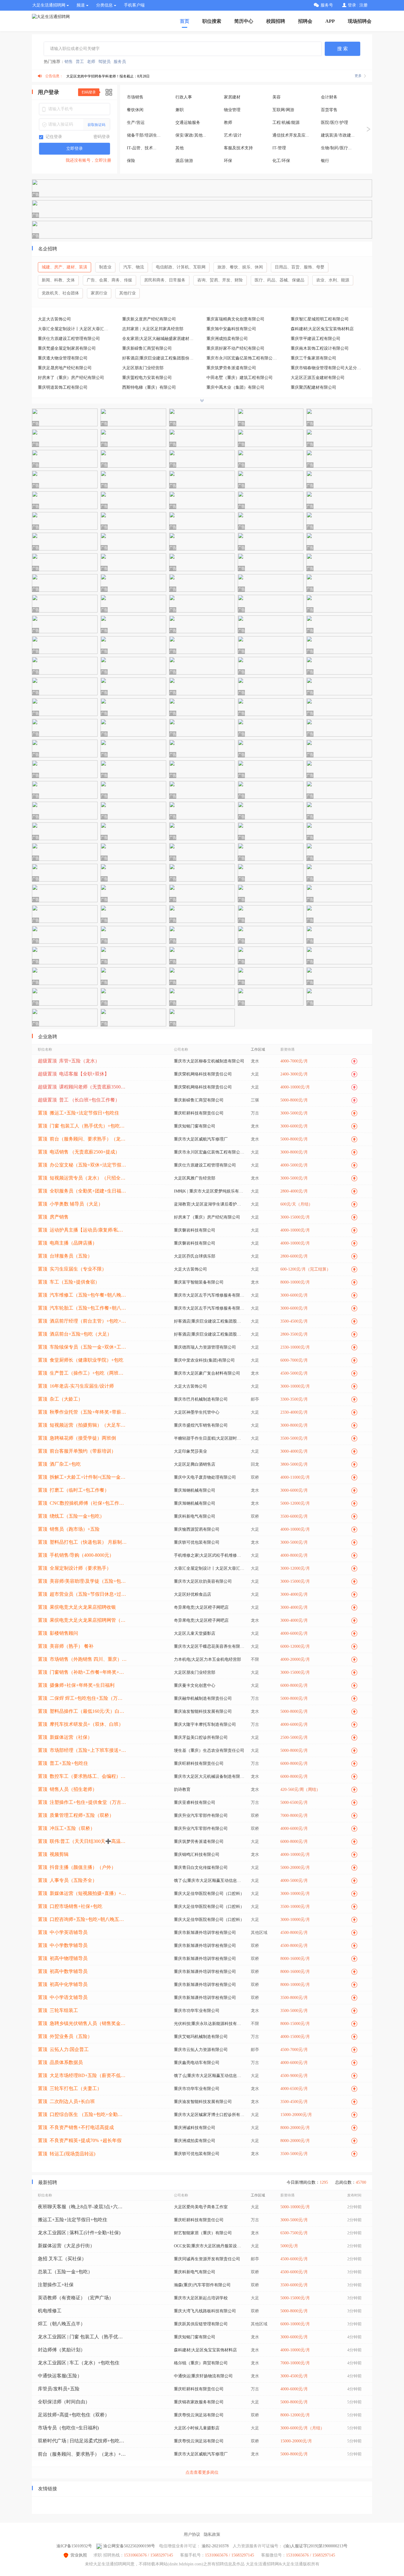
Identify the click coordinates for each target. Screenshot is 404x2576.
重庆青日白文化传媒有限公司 (201, 1868)
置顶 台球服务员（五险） (65, 1256)
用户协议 (192, 2534)
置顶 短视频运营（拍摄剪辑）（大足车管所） (82, 1425)
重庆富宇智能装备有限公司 (199, 1282)
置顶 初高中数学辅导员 (63, 1971)
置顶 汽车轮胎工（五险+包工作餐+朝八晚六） (82, 1308)
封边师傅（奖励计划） (62, 2350)
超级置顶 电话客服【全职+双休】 (73, 1074)
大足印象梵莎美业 (190, 1451)
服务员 (120, 62)
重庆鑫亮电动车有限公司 (197, 2063)
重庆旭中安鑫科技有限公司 (231, 329)
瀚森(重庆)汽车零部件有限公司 (202, 2285)
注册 (363, 5)
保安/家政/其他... (191, 135)
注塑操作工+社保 (56, 2285)
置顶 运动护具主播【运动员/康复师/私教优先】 (82, 1230)
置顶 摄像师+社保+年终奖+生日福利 (76, 1685)
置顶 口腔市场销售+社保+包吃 (70, 1906)
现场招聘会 (360, 21)
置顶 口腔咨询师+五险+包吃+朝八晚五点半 (82, 1919)
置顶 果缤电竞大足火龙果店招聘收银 (77, 1607)
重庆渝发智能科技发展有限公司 (203, 1711)
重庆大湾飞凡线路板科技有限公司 (205, 2311)
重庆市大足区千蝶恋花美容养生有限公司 (209, 1646)
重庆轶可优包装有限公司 (197, 1542)
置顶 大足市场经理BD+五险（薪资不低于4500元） (82, 2075)
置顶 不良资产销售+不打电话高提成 (76, 2127)
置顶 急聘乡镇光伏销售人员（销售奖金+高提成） (82, 2023)
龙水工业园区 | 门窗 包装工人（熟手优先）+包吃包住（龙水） (82, 2337)
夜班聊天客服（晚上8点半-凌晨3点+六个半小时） (82, 2207)
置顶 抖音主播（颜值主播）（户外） (77, 1867)
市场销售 (135, 97)
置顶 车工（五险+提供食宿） (69, 1282)
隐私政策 (212, 2534)
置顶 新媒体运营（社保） (65, 1737)
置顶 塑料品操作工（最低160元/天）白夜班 (82, 1711)
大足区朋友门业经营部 (143, 368)
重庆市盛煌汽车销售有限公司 (201, 1425)
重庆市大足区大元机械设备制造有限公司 (209, 1777)
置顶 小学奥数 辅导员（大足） (70, 1204)
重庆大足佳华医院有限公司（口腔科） (209, 1894)
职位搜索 (212, 21)
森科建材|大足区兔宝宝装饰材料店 (322, 329)
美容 (277, 97)
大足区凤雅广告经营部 (195, 1178)
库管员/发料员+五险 (59, 2389)
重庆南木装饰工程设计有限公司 (320, 348)
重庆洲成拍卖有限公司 (227, 339)
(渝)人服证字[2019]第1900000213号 (316, 2546)
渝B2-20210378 (215, 2546)
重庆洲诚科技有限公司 (195, 2128)
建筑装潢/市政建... (338, 135)
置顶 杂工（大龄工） (60, 1399)
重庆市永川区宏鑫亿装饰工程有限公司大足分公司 (243, 358)
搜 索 (342, 49)
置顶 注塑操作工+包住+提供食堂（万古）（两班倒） (82, 1802)
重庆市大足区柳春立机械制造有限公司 (209, 1061)
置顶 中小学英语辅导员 (63, 1932)
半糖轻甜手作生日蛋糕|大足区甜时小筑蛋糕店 (209, 1438)
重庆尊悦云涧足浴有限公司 (199, 2415)
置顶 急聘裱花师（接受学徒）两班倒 (77, 1438)
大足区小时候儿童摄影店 (197, 2428)
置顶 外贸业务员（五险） (65, 2036)
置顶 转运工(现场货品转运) (67, 2154)
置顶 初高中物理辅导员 (63, 1958)
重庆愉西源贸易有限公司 (197, 1529)
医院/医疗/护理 (334, 123)
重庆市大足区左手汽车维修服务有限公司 (209, 1295)
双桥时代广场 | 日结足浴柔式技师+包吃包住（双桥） (82, 2441)
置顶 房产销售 (53, 1217)
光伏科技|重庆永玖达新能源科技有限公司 (209, 2024)
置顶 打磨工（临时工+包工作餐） (73, 1490)
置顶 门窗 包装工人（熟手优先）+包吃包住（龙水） (82, 1126)
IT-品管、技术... (142, 148)
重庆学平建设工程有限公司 (316, 339)
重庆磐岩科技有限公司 (195, 1230)
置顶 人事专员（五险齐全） (67, 1880)
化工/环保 (281, 161)
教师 (228, 123)
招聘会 (305, 21)
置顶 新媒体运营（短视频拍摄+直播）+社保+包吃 (82, 1893)
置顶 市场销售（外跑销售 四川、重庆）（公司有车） (82, 1659)
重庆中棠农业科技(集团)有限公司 (204, 1360)
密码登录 (102, 137)
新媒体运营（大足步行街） (66, 2246)
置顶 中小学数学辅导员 (63, 1945)
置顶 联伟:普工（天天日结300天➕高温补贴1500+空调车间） (82, 1841)
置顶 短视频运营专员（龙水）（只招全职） (82, 1178)
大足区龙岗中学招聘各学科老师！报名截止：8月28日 (108, 76)
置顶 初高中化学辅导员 (63, 1984)
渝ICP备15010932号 (74, 2546)
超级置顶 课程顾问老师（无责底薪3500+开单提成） (82, 1087)
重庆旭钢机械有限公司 (195, 1490)
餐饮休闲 (135, 110)
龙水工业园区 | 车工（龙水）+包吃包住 (79, 2363)
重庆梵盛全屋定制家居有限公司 (67, 348)
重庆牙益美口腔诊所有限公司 (201, 1737)
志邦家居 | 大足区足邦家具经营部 (153, 329)
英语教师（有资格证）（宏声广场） (76, 2298)
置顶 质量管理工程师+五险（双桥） (76, 1815)
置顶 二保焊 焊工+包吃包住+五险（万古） (82, 1698)
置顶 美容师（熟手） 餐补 (66, 1646)
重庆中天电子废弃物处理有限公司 (205, 1477)
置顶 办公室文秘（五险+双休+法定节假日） (82, 1165)
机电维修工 (50, 2311)
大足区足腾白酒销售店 (195, 1464)
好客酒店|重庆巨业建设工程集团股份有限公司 (159, 358)
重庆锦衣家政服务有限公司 (199, 2402)
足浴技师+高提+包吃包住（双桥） (74, 2415)
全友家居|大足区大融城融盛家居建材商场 (159, 339)
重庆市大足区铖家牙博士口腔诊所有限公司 (209, 2115)
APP (330, 21)
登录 (352, 5)
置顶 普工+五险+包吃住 (63, 1763)
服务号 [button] (327, 5)
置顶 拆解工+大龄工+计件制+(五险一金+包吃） (82, 1477)
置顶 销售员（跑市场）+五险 (69, 1529)
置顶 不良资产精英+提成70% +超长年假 (80, 2140)
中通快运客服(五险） (60, 2376)
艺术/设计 (233, 135)
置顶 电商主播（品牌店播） (67, 1243)
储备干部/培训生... (144, 135)
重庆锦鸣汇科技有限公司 (197, 1855)
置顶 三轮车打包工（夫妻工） (70, 2088)
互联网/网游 (283, 110)
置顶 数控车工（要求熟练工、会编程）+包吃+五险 (82, 1776)
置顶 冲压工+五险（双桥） (66, 1828)
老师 (91, 62)
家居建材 (232, 97)
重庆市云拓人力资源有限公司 (201, 2050)
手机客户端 (134, 5)
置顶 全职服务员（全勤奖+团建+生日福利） (82, 1191)
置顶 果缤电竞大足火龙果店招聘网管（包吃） (82, 1620)
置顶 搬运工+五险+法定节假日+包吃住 (79, 1113)
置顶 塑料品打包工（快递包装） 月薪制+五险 (82, 1542)
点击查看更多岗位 (202, 2472)
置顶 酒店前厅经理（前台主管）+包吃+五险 (82, 1321)
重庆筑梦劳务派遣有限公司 (231, 368)
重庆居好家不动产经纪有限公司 (235, 348)
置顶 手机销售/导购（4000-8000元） (76, 1555)
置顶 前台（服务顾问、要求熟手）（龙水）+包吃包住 (82, 1139)
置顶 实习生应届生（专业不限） (72, 1269)
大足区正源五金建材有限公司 (318, 378)
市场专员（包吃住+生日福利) (68, 2428)
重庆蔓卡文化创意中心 (195, 1685)
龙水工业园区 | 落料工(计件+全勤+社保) (79, 2233)
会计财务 (329, 97)
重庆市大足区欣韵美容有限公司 (203, 1581)
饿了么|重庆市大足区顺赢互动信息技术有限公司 (209, 1881)
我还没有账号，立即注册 (88, 160)
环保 (228, 161)
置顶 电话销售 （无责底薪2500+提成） (79, 1152)
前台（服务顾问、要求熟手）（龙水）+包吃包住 (82, 2454)
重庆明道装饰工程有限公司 (63, 387)
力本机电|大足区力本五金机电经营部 (207, 1659)
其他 (180, 148)
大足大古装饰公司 (54, 319)
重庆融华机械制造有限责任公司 (203, 1698)
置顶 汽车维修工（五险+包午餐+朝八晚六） (82, 1295)
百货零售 (329, 110)
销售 (69, 62)
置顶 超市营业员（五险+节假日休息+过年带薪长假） (82, 1594)
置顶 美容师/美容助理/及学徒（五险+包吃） (82, 1581)
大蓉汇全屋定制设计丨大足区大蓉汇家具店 (75, 329)
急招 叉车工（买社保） (62, 2259)
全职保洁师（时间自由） (64, 2402)
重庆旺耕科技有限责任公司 (199, 1113)
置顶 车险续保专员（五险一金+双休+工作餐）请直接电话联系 (82, 1347)
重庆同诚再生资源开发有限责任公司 (207, 2259)
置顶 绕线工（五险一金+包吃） (71, 1516)
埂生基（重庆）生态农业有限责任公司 (209, 1750)
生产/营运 (136, 123)
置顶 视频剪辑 (53, 1854)
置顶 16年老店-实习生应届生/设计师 (76, 1386)
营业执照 (79, 2555)
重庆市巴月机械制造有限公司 (201, 1399)
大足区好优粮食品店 (193, 1594)
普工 (80, 62)
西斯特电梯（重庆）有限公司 (149, 387)
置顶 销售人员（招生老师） (67, 1789)
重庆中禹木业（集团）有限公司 (235, 387)
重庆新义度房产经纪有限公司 (149, 319)
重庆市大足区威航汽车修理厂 (201, 1139)
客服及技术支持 (238, 148)
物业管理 (232, 110)
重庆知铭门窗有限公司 (195, 1126)
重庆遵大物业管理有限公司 (63, 358)
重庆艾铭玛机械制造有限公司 (201, 2037)
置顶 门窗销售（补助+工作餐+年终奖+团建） (82, 1672)
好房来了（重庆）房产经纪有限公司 (71, 378)
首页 (185, 21)
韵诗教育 (182, 1790)
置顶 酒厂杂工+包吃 (59, 1464)
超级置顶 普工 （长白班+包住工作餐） (79, 1100)
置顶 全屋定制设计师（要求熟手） (75, 1568)
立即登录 (75, 149)
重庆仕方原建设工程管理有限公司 (69, 339)
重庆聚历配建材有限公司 (313, 387)
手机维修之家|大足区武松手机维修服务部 (209, 1555)
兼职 (180, 110)
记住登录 (53, 137)
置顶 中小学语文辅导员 (63, 1997)
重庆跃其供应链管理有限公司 (201, 2324)
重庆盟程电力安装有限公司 (147, 378)
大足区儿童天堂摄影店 (195, 1633)
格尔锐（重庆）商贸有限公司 (201, 2363)
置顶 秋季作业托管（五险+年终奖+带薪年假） (82, 1412)
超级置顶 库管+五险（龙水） (69, 1061)
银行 (325, 161)
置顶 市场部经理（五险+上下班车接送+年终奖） (82, 1750)
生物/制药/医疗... (336, 148)
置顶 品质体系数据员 (60, 2062)
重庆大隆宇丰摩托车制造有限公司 (205, 1724)
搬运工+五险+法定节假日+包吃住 (73, 2220)
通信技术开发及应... (291, 135)
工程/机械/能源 (286, 123)
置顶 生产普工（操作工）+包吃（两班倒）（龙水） (82, 1373)
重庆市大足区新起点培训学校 (201, 2298)
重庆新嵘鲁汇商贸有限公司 (147, 348)
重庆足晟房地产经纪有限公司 (65, 368)
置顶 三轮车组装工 (58, 2010)
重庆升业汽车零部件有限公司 (201, 1816)
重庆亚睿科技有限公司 (195, 1803)
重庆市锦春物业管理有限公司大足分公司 (328, 368)
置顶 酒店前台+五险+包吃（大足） (75, 1334)
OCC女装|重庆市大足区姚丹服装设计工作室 (209, 2246)
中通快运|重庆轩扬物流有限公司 (203, 2376)
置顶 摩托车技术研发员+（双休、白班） (81, 1724)
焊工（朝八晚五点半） (62, 2324)
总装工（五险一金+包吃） (65, 2272)
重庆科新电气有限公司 (195, 1516)
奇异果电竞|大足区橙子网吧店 (201, 1607)
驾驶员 (104, 62)
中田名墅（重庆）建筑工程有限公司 (240, 378)
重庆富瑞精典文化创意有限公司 (235, 319)
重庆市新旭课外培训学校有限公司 (205, 1933)
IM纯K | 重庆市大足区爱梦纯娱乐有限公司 (209, 1191)
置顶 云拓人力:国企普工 (63, 2049)
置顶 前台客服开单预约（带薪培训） (77, 1451)
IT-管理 (279, 148)
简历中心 (244, 21)
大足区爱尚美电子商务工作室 (201, 2207)
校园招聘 (276, 21)
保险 (131, 161)
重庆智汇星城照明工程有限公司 (320, 319)
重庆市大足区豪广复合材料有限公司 (207, 1373)
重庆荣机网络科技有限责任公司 (203, 1074)
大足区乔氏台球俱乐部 (195, 1256)
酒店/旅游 (184, 161)
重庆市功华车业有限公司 (197, 2011)
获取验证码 (96, 125)
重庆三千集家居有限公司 (313, 358)
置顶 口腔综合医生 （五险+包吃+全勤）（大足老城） (82, 2114)
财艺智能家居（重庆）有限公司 (203, 2233)
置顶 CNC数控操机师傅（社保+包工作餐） (82, 1503)
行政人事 (184, 97)
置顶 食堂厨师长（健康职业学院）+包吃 (81, 1360)
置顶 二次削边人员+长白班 (66, 2101)
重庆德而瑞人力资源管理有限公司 (205, 1347)
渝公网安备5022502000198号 (129, 2546)
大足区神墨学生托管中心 (197, 1412)
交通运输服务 (188, 123)
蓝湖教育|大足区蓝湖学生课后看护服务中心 (209, 1204)
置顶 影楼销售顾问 (58, 1633)
